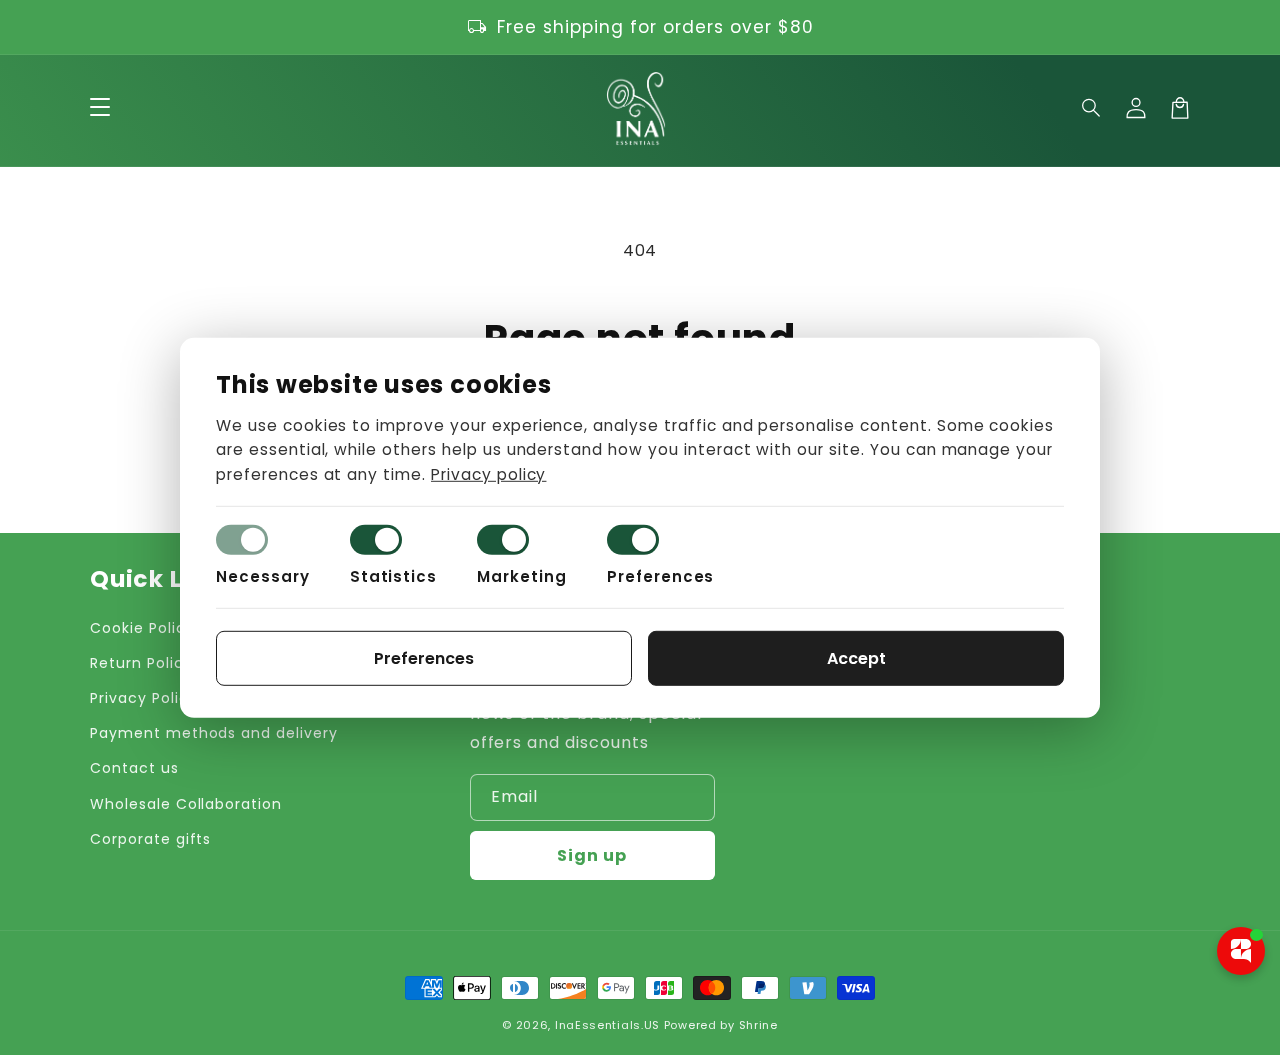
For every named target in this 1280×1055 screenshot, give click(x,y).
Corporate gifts (150, 839)
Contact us (134, 768)
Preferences (661, 576)
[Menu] (100, 108)
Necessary (263, 576)
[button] (1092, 108)
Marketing (522, 576)
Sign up (592, 855)
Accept (856, 658)
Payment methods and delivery (214, 733)
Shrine (758, 1025)
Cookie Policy (142, 628)
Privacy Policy (143, 698)
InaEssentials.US (607, 1025)
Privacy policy (488, 474)
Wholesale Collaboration (186, 804)
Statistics (394, 576)
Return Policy (141, 663)
